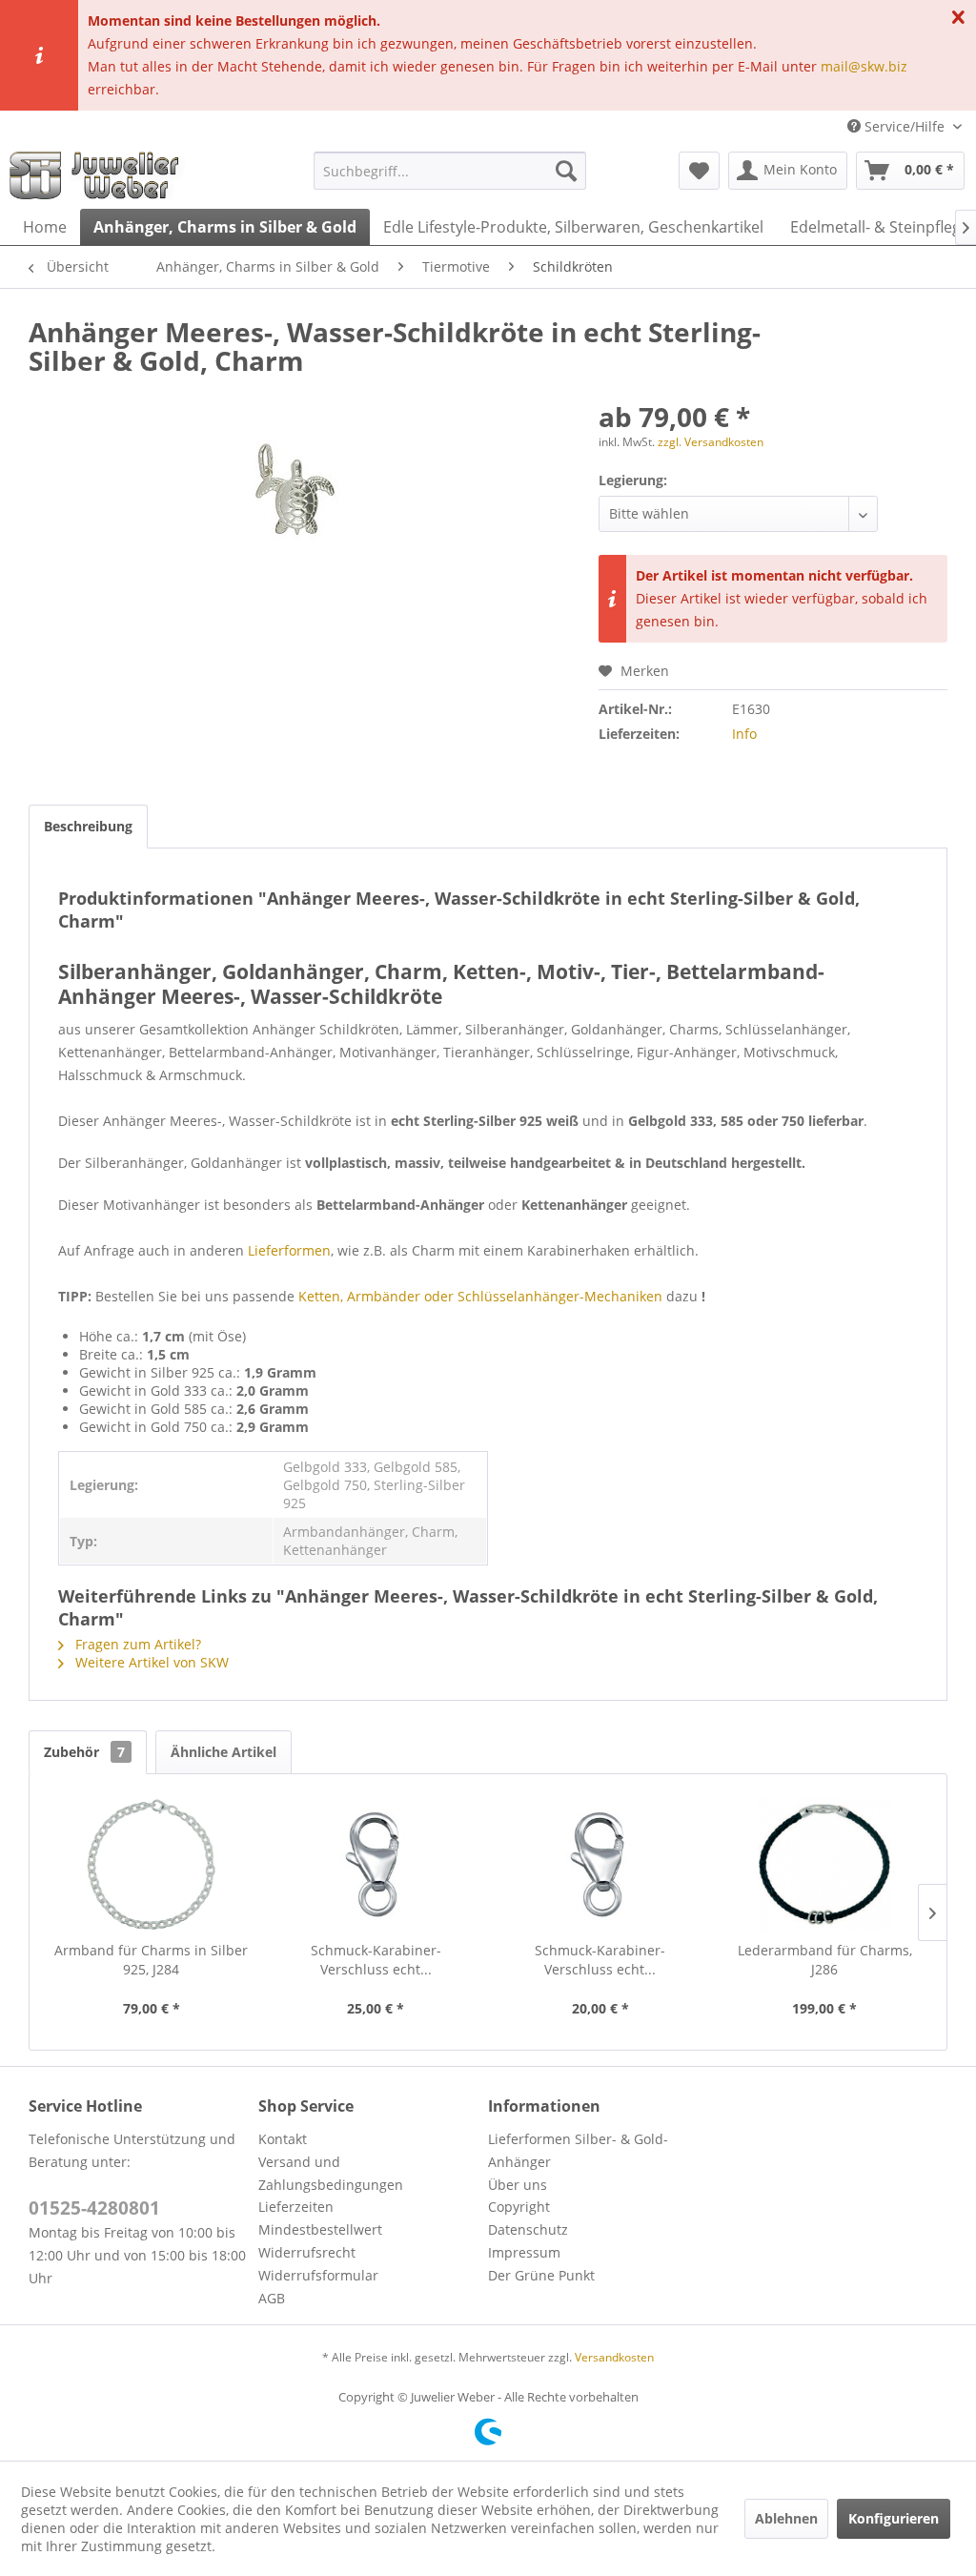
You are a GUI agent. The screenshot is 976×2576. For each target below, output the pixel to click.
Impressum (524, 2252)
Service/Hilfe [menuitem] (905, 126)
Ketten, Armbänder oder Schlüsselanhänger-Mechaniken (480, 1296)
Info (744, 734)
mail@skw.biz (864, 66)
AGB (272, 2298)
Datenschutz (528, 2229)
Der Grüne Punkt (541, 2275)
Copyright (519, 2207)
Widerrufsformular (318, 2275)
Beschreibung (88, 826)
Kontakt (283, 2139)
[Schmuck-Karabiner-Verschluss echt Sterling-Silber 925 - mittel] (600, 1865)
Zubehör (84, 1752)
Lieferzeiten (296, 2207)
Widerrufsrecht (307, 2252)
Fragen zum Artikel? (136, 1644)
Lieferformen (289, 1250)
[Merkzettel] (699, 171)
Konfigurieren (894, 2518)
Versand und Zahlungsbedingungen (331, 2173)
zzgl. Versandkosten (711, 442)
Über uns (518, 2185)
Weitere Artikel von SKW (150, 1662)
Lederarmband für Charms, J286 (825, 1960)
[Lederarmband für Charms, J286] (825, 1865)
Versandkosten (614, 2357)
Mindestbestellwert (320, 2229)
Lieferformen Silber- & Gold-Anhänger (578, 2150)
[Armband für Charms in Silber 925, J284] (152, 1865)
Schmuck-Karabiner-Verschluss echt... (376, 1960)
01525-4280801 (94, 2208)
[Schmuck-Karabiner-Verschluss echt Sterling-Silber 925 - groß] (376, 1865)
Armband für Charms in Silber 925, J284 (151, 1960)
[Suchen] (566, 171)
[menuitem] (450, 171)
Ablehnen (786, 2518)
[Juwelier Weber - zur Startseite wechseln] (99, 175)
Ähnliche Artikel (224, 1752)
